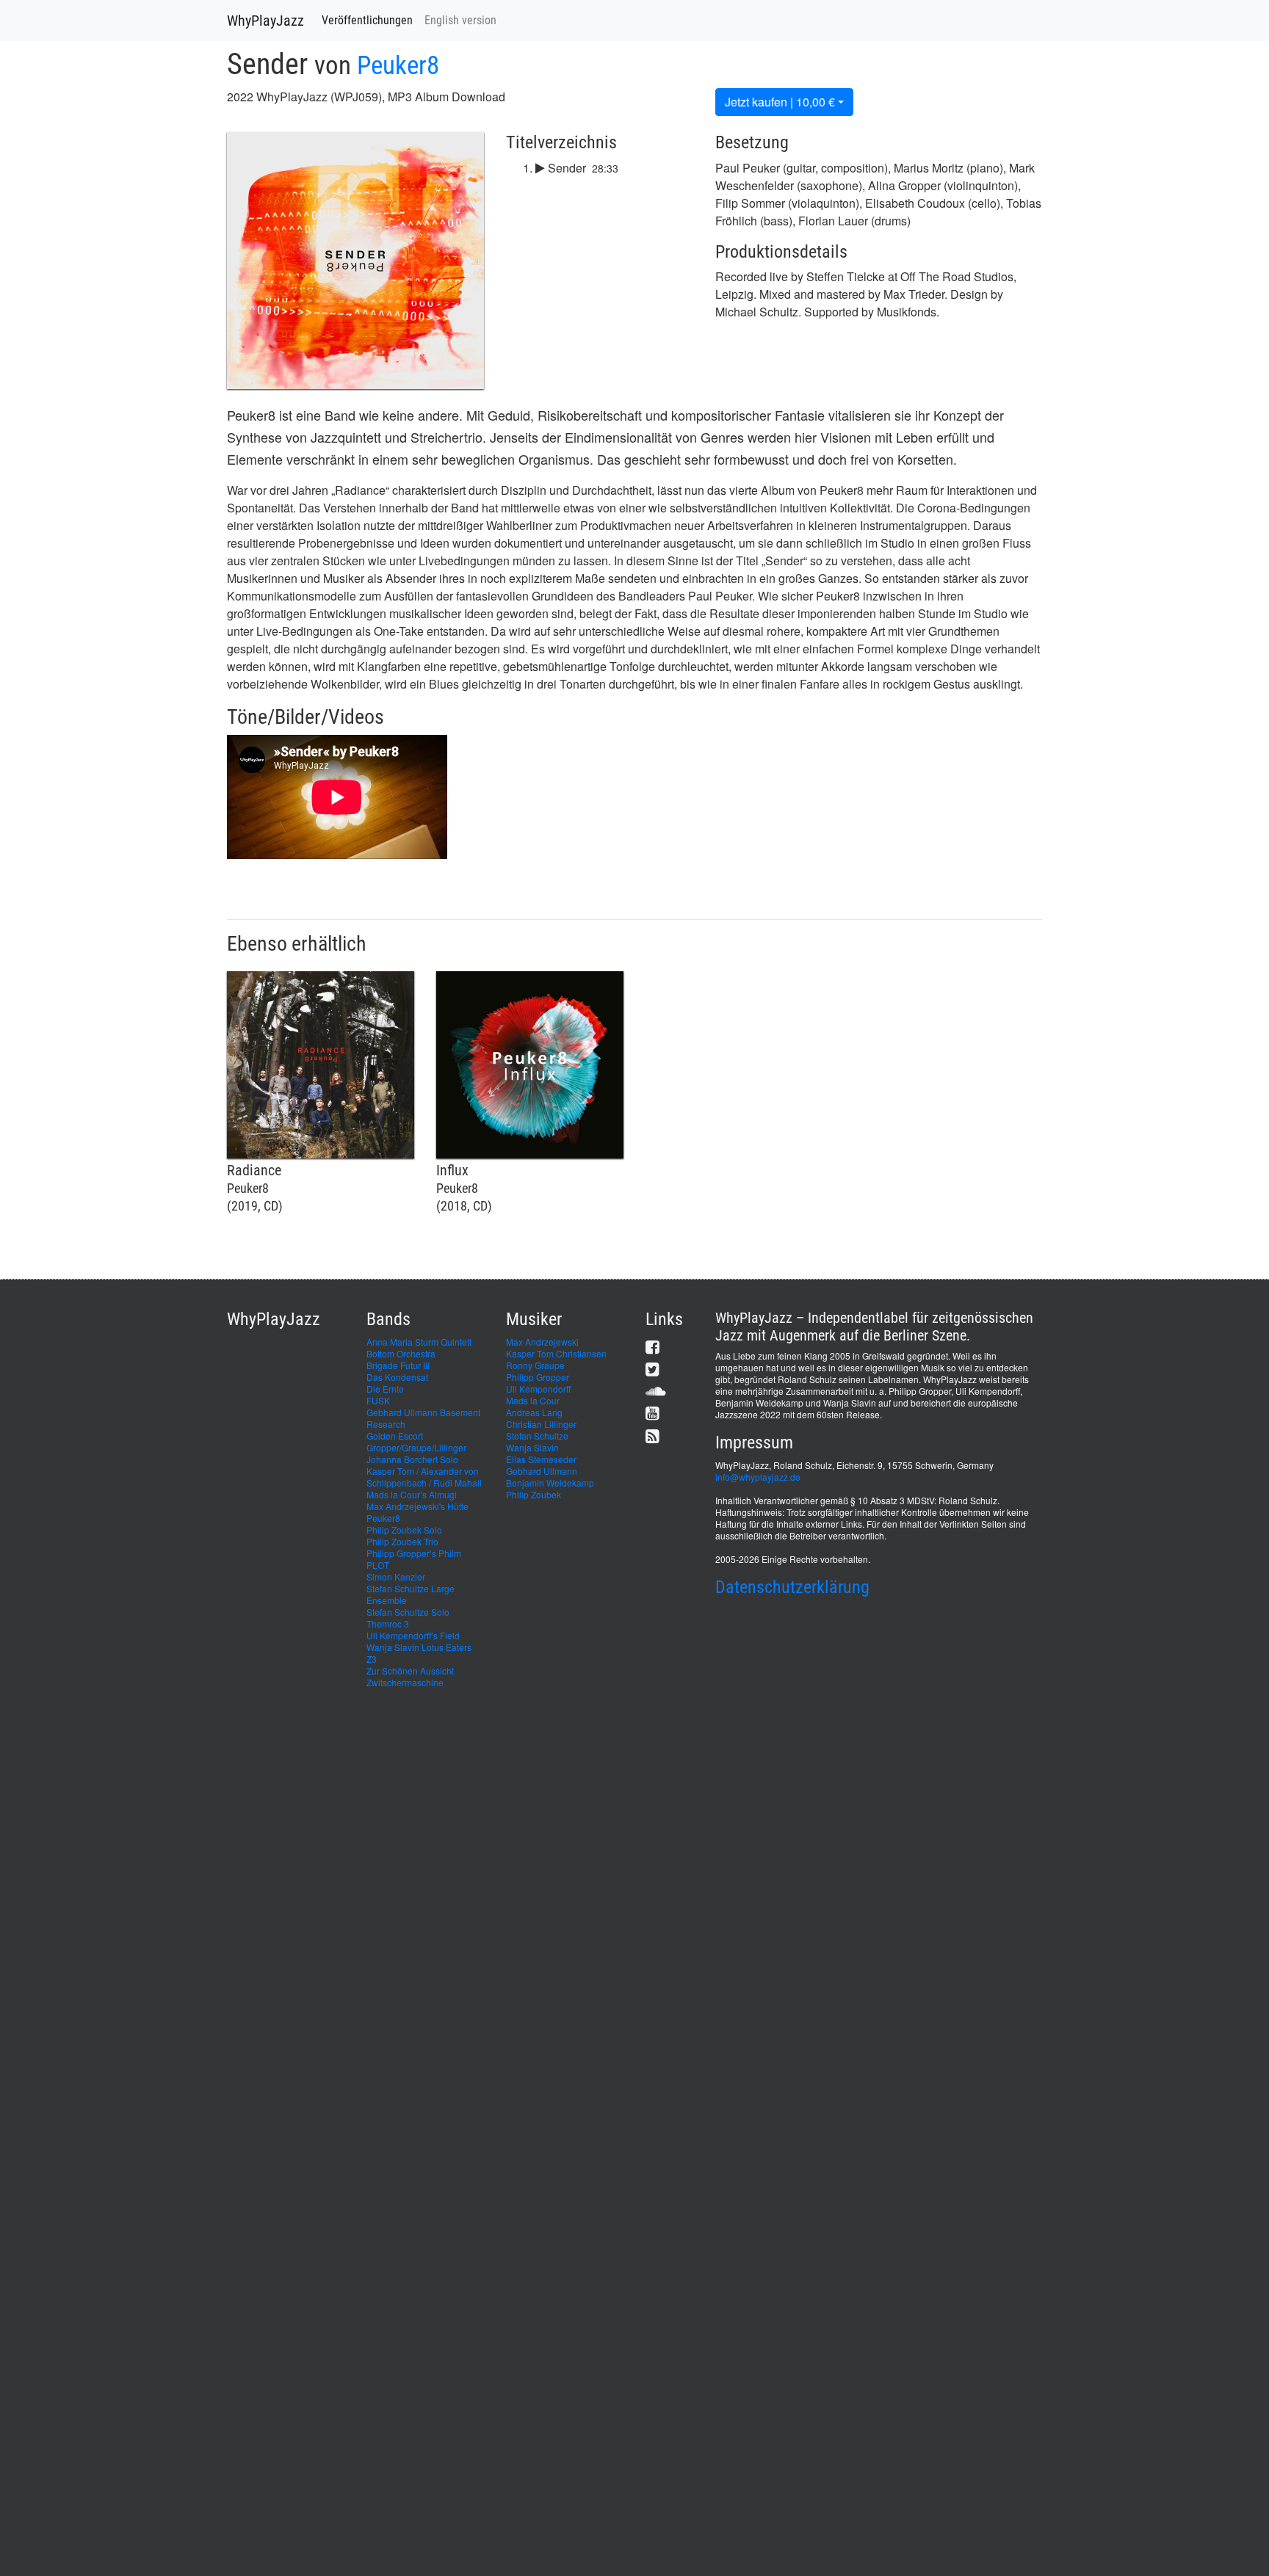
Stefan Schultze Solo (408, 1612)
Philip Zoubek (534, 1494)
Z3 (372, 1659)
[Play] (540, 168)
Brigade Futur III (398, 1365)
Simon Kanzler (396, 1577)
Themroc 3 (388, 1623)
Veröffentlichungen (367, 20)
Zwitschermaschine (405, 1682)
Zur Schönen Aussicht (410, 1670)
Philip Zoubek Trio (402, 1541)
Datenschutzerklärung (792, 1587)
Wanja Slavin (532, 1447)
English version (460, 20)
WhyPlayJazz (265, 21)
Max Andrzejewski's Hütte (417, 1506)
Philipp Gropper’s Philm (414, 1553)
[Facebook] (652, 1347)
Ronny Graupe (535, 1365)
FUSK (378, 1400)
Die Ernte (385, 1389)
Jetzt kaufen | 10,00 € (780, 102)
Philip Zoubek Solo (404, 1530)
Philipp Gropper (538, 1377)
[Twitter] (652, 1369)
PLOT (378, 1565)
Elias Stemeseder (541, 1459)
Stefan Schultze (537, 1436)
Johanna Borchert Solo (412, 1459)
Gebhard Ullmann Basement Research (423, 1418)
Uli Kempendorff (538, 1389)
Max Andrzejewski (542, 1342)
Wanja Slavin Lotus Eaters (419, 1647)
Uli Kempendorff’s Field (413, 1635)
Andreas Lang (534, 1412)
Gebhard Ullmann (542, 1471)
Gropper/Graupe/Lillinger (416, 1447)
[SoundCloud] (656, 1391)
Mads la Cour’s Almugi (412, 1494)
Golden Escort (395, 1436)
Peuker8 (398, 66)
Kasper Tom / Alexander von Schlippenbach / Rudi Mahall (424, 1477)
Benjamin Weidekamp (550, 1483)
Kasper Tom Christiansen (556, 1353)
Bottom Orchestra (401, 1353)
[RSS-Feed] (652, 1436)
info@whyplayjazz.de (758, 1477)
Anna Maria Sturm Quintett (419, 1342)
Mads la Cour (533, 1400)
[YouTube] (652, 1413)
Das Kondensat (397, 1377)
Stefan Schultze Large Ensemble (411, 1594)
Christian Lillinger (541, 1424)
